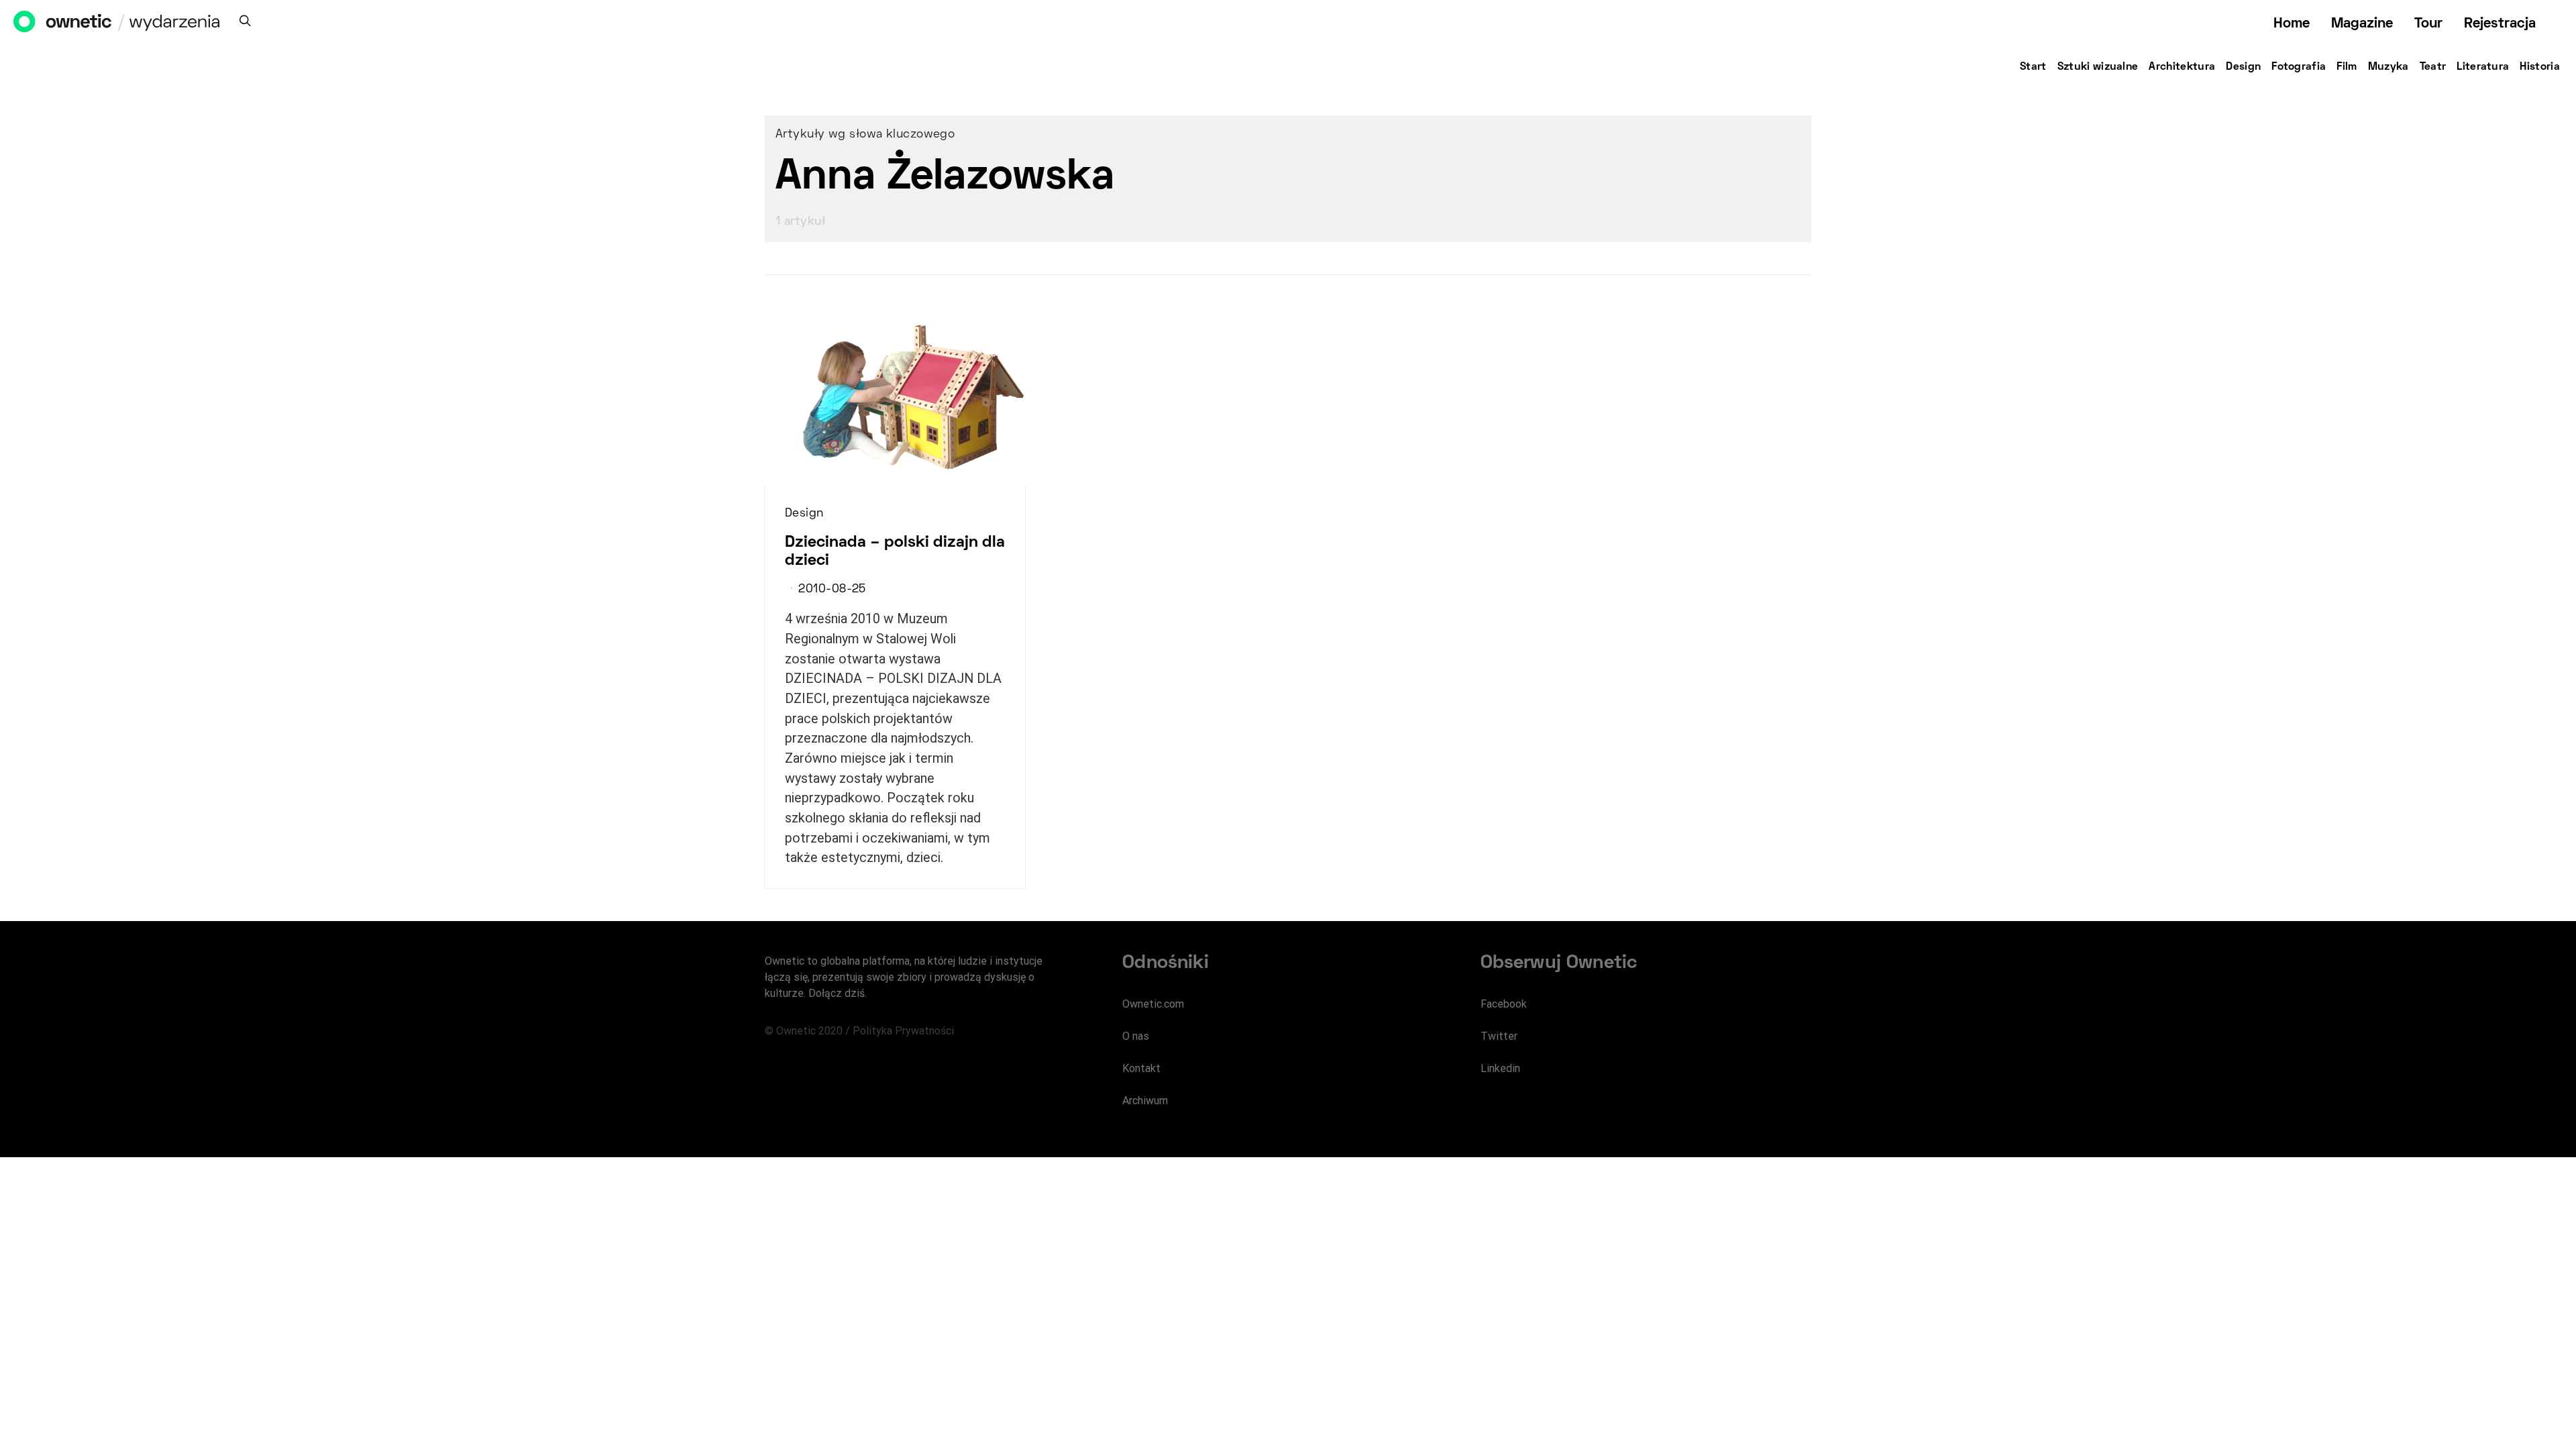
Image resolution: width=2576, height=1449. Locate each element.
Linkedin (1500, 1068)
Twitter (1499, 1036)
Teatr (2433, 67)
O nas (1136, 1036)
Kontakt (1141, 1068)
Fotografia (2299, 67)
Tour (2428, 24)
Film (2347, 67)
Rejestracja (2500, 24)
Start (2033, 67)
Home (2292, 24)
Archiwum (1145, 1101)
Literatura (2483, 67)
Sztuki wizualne (2098, 67)
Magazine (2362, 24)
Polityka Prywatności (903, 1031)
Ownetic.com (1153, 1004)
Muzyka (2389, 67)
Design (2243, 67)
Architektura (2182, 67)
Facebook (1504, 1004)
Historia (2540, 67)
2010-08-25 (832, 590)
